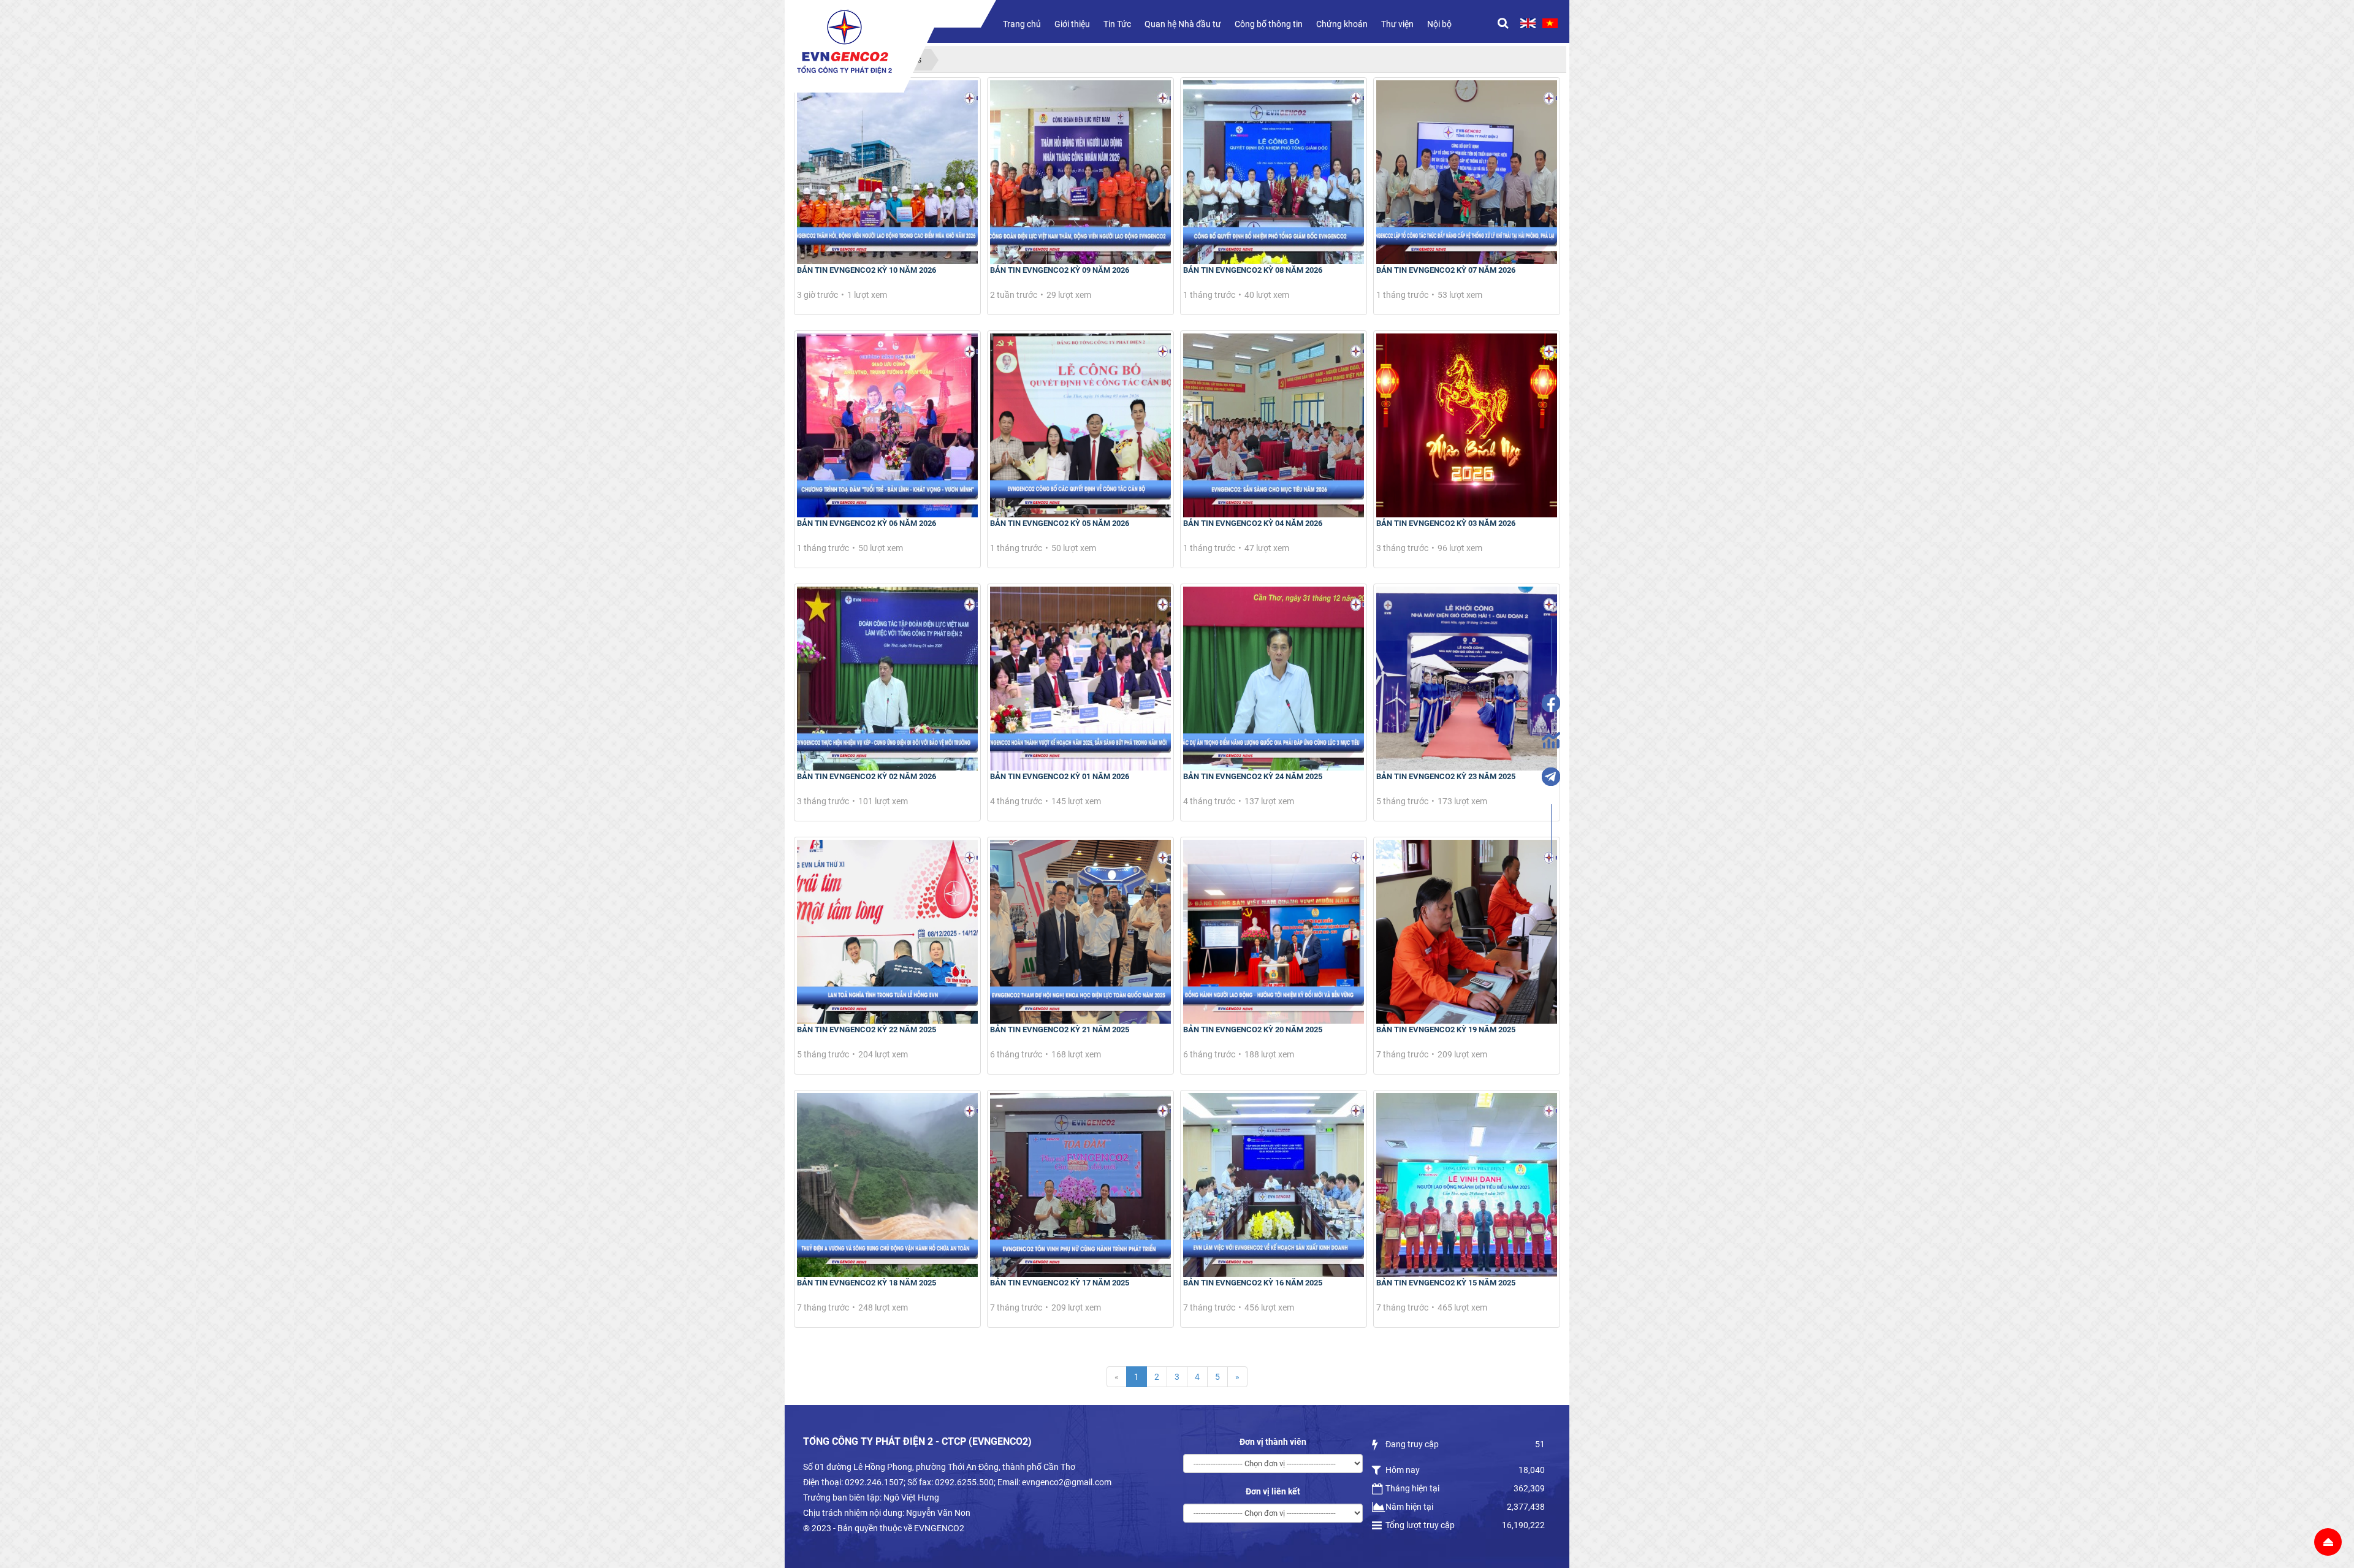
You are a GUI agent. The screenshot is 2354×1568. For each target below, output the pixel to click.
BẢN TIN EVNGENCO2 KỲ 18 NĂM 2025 (867, 1283)
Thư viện (1397, 24)
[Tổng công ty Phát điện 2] (844, 42)
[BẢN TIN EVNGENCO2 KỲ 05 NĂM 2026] (1080, 425)
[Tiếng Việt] (1550, 23)
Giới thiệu (1072, 24)
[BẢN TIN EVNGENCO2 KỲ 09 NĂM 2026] (1080, 172)
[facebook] (1551, 703)
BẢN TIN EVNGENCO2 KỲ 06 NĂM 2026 (867, 523)
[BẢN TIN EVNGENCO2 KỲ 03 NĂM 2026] (1467, 425)
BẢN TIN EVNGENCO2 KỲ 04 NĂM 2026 (1253, 523)
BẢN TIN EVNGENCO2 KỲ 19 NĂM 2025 (1446, 1029)
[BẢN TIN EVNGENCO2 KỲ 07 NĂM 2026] (1467, 172)
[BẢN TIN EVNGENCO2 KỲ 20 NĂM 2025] (1274, 932)
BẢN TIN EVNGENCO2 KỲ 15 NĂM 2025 (1446, 1283)
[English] (1528, 23)
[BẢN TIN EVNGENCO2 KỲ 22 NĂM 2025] (887, 932)
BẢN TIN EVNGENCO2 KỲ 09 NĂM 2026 (1060, 270)
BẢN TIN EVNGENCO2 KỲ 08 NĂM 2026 (1253, 270)
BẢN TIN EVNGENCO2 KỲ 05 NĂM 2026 (1060, 523)
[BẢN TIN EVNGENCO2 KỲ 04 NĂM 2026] (1274, 425)
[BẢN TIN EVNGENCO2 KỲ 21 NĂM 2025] (1080, 932)
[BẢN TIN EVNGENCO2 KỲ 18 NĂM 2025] (887, 1185)
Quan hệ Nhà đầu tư (1183, 24)
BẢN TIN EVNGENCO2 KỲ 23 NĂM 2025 (1446, 776)
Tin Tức (1117, 24)
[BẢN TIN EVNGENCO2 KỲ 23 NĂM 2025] (1467, 679)
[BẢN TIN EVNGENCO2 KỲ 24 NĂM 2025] (1274, 679)
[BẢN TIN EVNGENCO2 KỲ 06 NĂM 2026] (887, 425)
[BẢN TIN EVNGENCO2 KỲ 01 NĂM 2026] (1080, 679)
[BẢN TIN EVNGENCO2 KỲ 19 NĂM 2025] (1467, 932)
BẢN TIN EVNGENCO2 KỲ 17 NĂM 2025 (1060, 1283)
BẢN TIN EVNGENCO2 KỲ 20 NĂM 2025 (1253, 1029)
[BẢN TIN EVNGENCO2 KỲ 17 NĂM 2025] (1080, 1185)
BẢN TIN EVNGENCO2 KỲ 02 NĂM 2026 (867, 776)
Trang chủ (1022, 24)
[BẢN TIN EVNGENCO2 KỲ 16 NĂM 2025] (1274, 1185)
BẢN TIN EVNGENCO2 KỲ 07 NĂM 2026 (1446, 270)
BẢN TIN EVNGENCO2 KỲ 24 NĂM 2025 (1253, 776)
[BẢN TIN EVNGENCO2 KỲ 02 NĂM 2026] (887, 679)
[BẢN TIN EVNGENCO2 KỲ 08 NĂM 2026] (1274, 172)
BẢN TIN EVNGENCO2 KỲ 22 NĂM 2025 (867, 1029)
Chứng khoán (1342, 24)
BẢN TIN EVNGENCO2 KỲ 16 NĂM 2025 (1253, 1283)
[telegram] (1551, 777)
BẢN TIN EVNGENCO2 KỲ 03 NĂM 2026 (1446, 523)
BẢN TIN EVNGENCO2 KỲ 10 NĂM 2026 (867, 270)
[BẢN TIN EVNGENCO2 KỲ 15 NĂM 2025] (1467, 1185)
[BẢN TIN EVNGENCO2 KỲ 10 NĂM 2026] (887, 172)
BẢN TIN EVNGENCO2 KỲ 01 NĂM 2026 (1060, 776)
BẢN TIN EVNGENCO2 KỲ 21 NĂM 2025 (1060, 1029)
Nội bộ (1439, 24)
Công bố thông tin (1269, 24)
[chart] (1551, 740)
